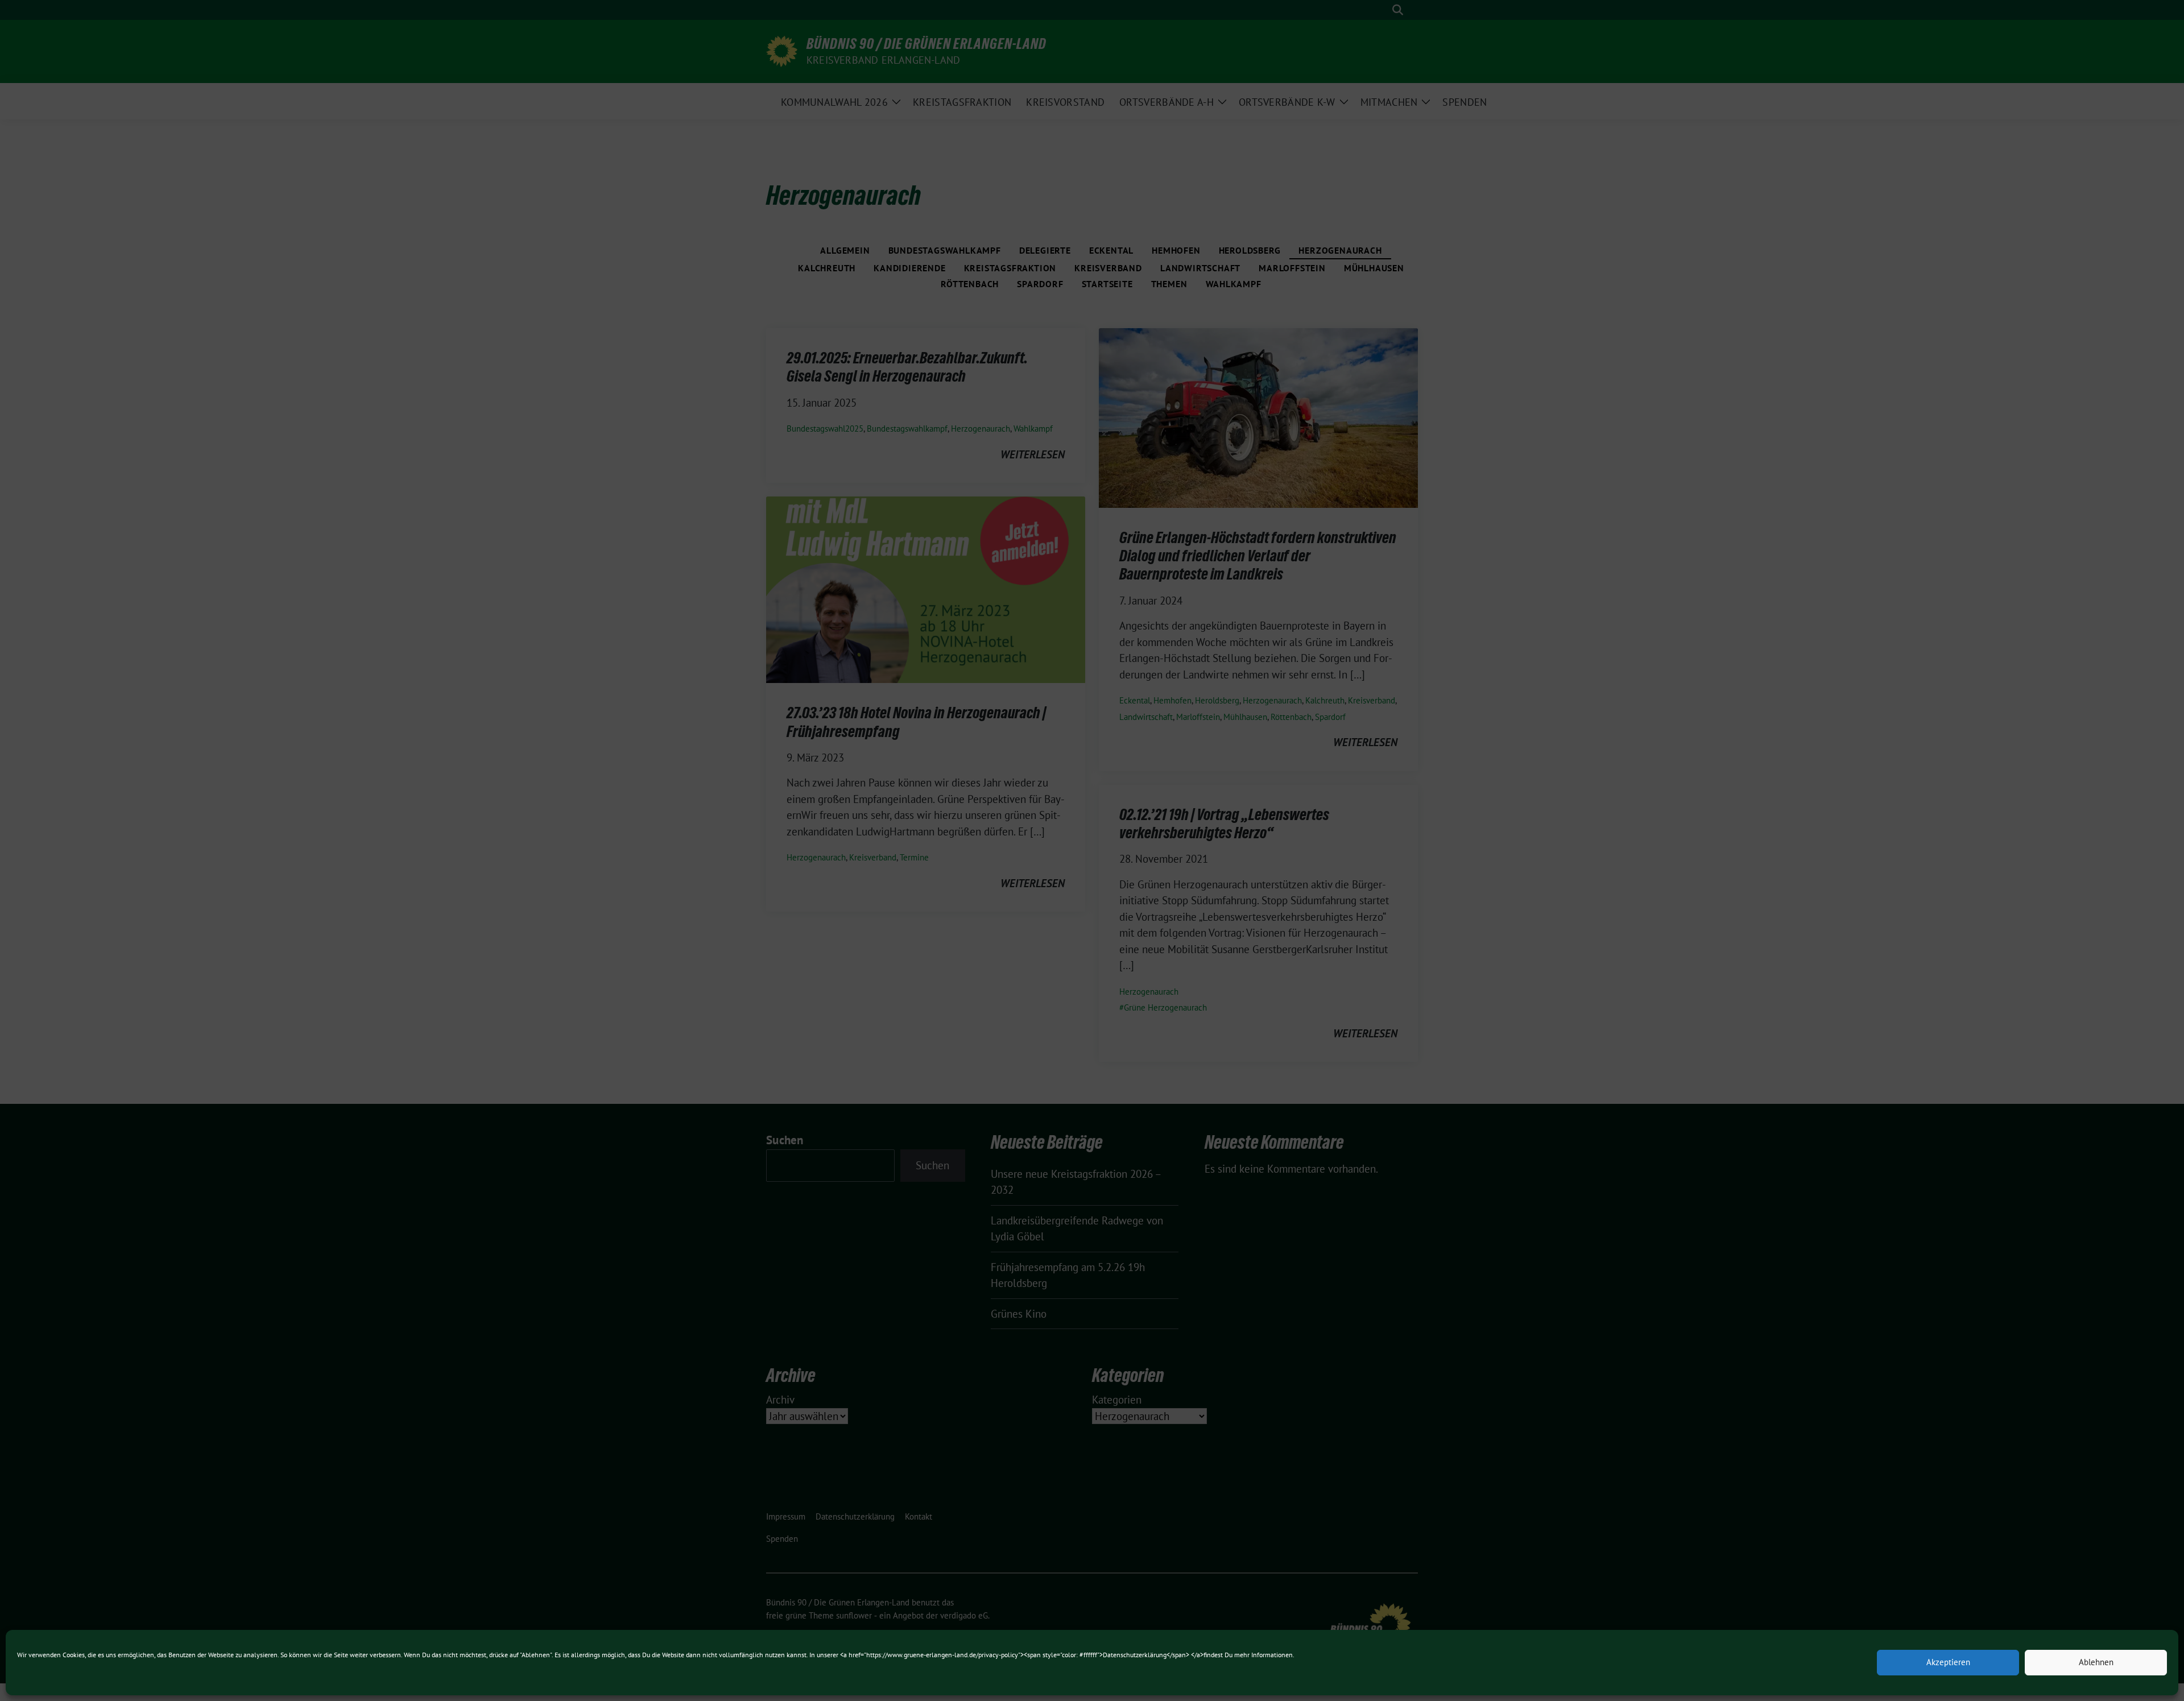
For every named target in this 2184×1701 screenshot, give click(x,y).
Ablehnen (2096, 1663)
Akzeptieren (1948, 1663)
